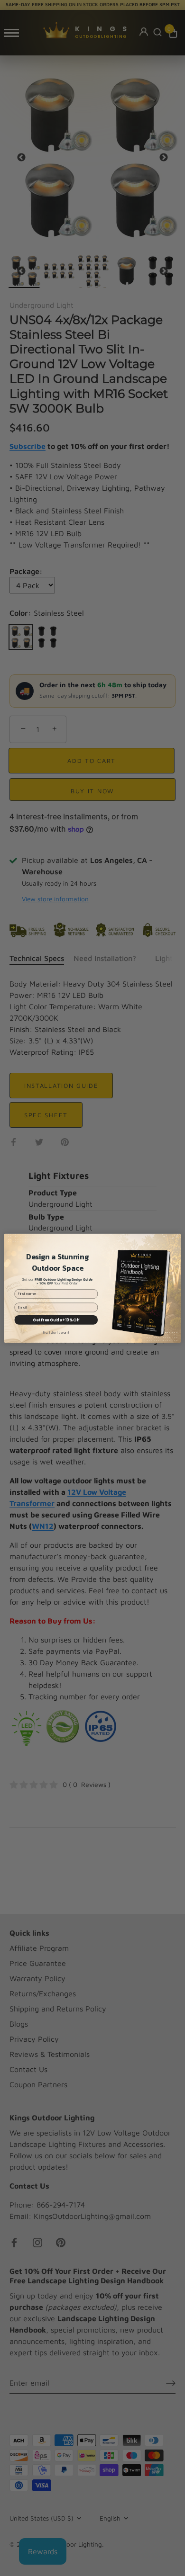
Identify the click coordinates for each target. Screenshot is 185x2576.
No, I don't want (56, 1332)
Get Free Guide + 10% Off (56, 1320)
